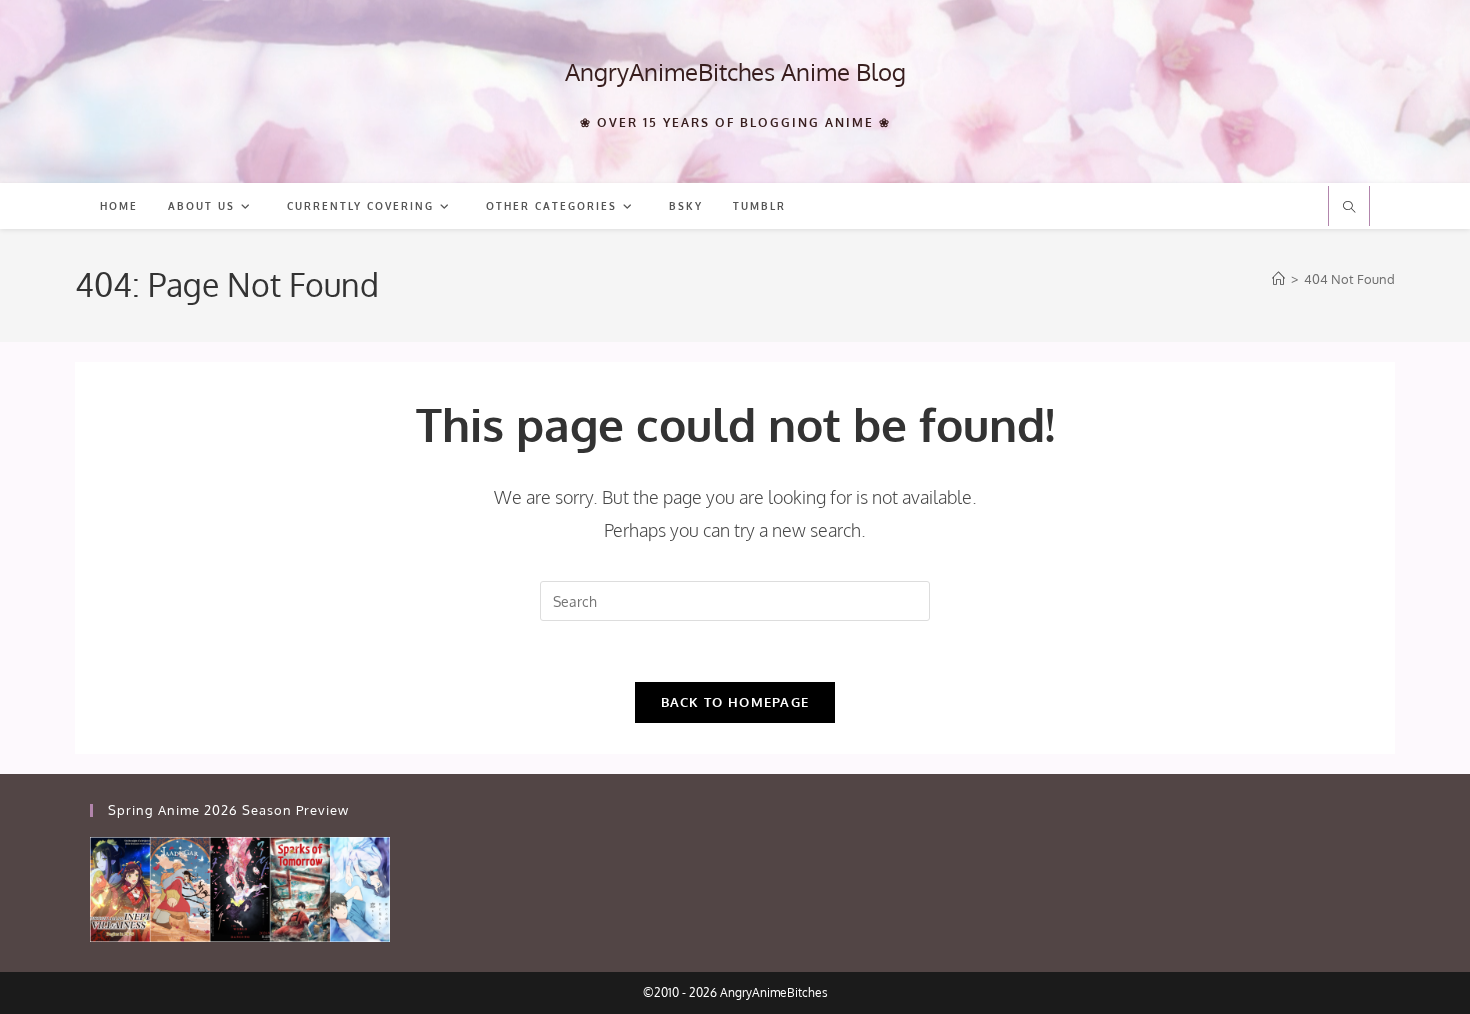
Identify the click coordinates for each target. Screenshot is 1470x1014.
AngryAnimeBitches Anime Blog (735, 71)
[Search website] (1349, 208)
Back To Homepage (735, 702)
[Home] (1278, 279)
